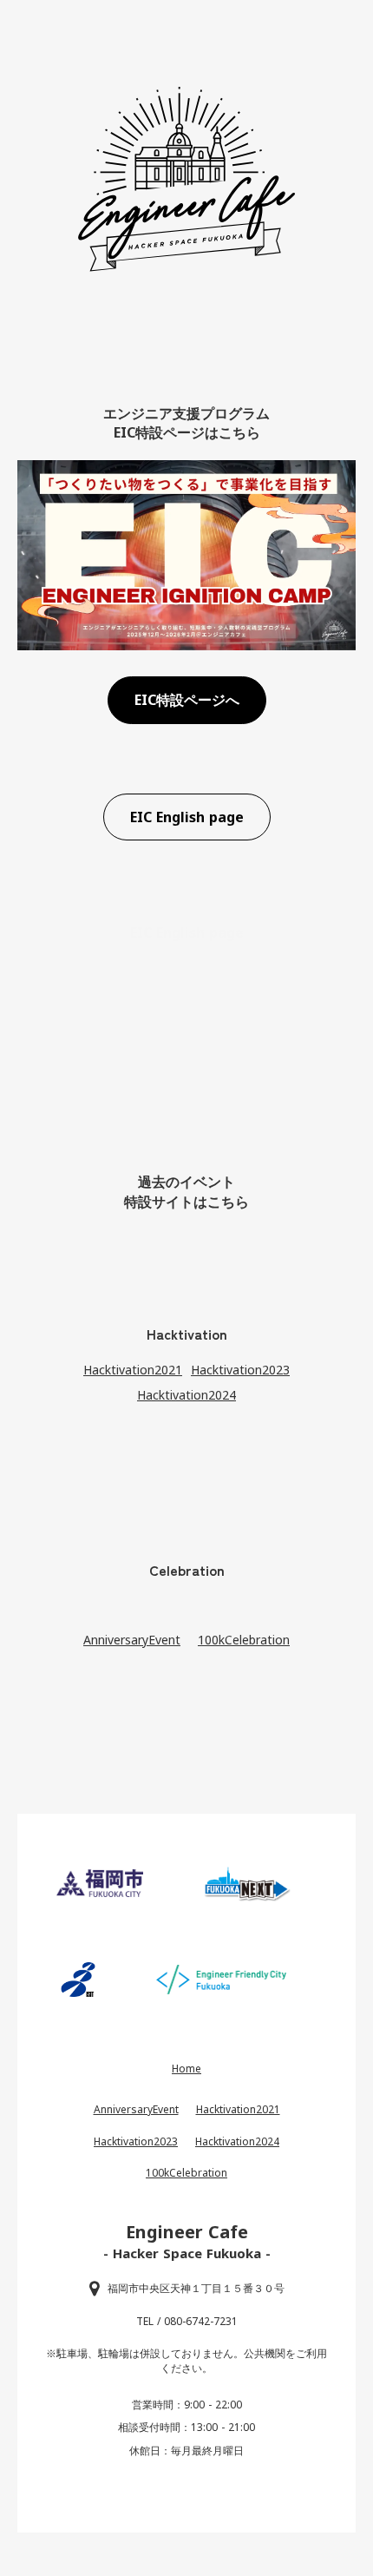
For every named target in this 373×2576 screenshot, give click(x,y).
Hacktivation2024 (186, 1395)
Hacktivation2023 (240, 1370)
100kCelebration (244, 1640)
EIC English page (187, 817)
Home (186, 2069)
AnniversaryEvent (132, 1640)
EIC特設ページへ (187, 700)
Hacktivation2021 (133, 1370)
